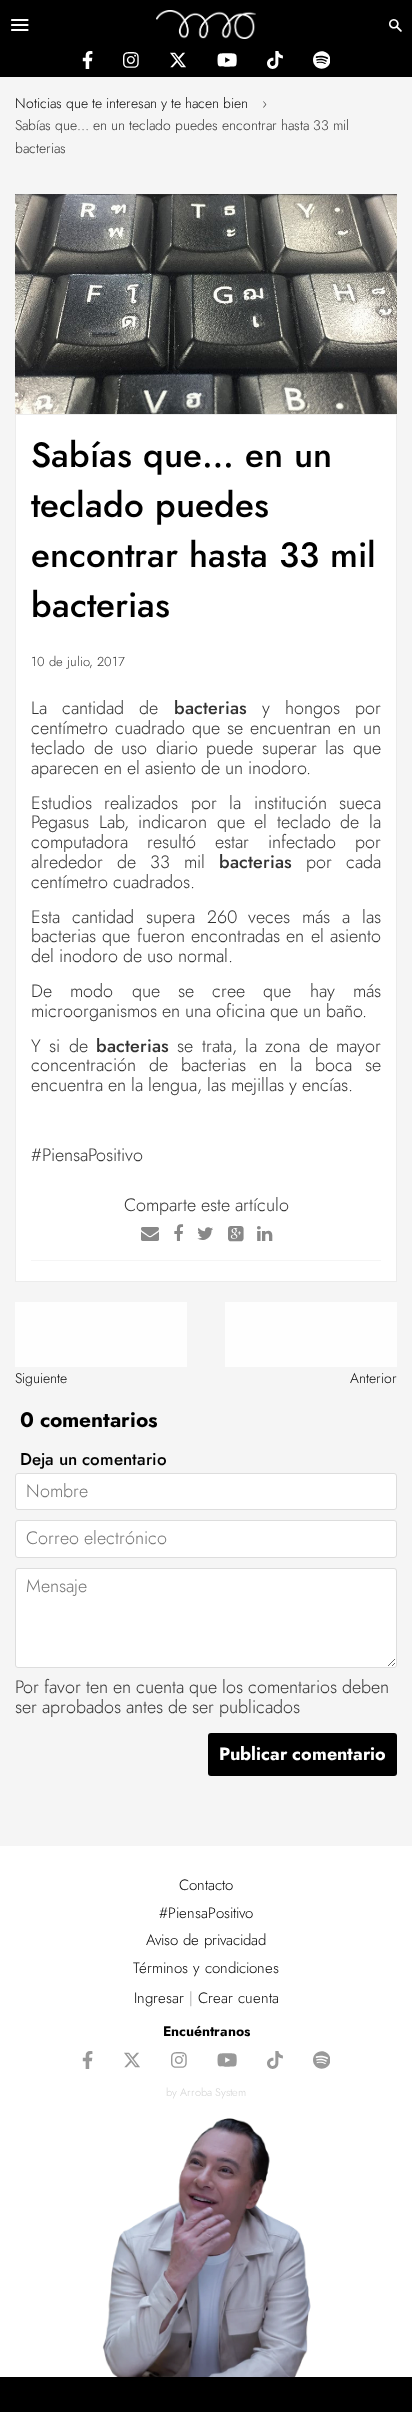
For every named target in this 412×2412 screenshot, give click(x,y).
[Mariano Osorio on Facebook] (87, 63)
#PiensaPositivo (206, 1913)
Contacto (206, 1885)
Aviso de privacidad (206, 1940)
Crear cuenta (238, 1998)
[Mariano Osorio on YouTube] (227, 63)
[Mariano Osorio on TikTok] (275, 63)
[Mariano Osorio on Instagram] (131, 63)
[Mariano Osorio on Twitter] (178, 63)
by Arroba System (206, 2092)
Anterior (373, 1378)
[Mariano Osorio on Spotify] (321, 63)
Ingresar (159, 1998)
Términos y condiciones (206, 1968)
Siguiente (41, 1378)
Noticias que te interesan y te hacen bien (131, 103)
